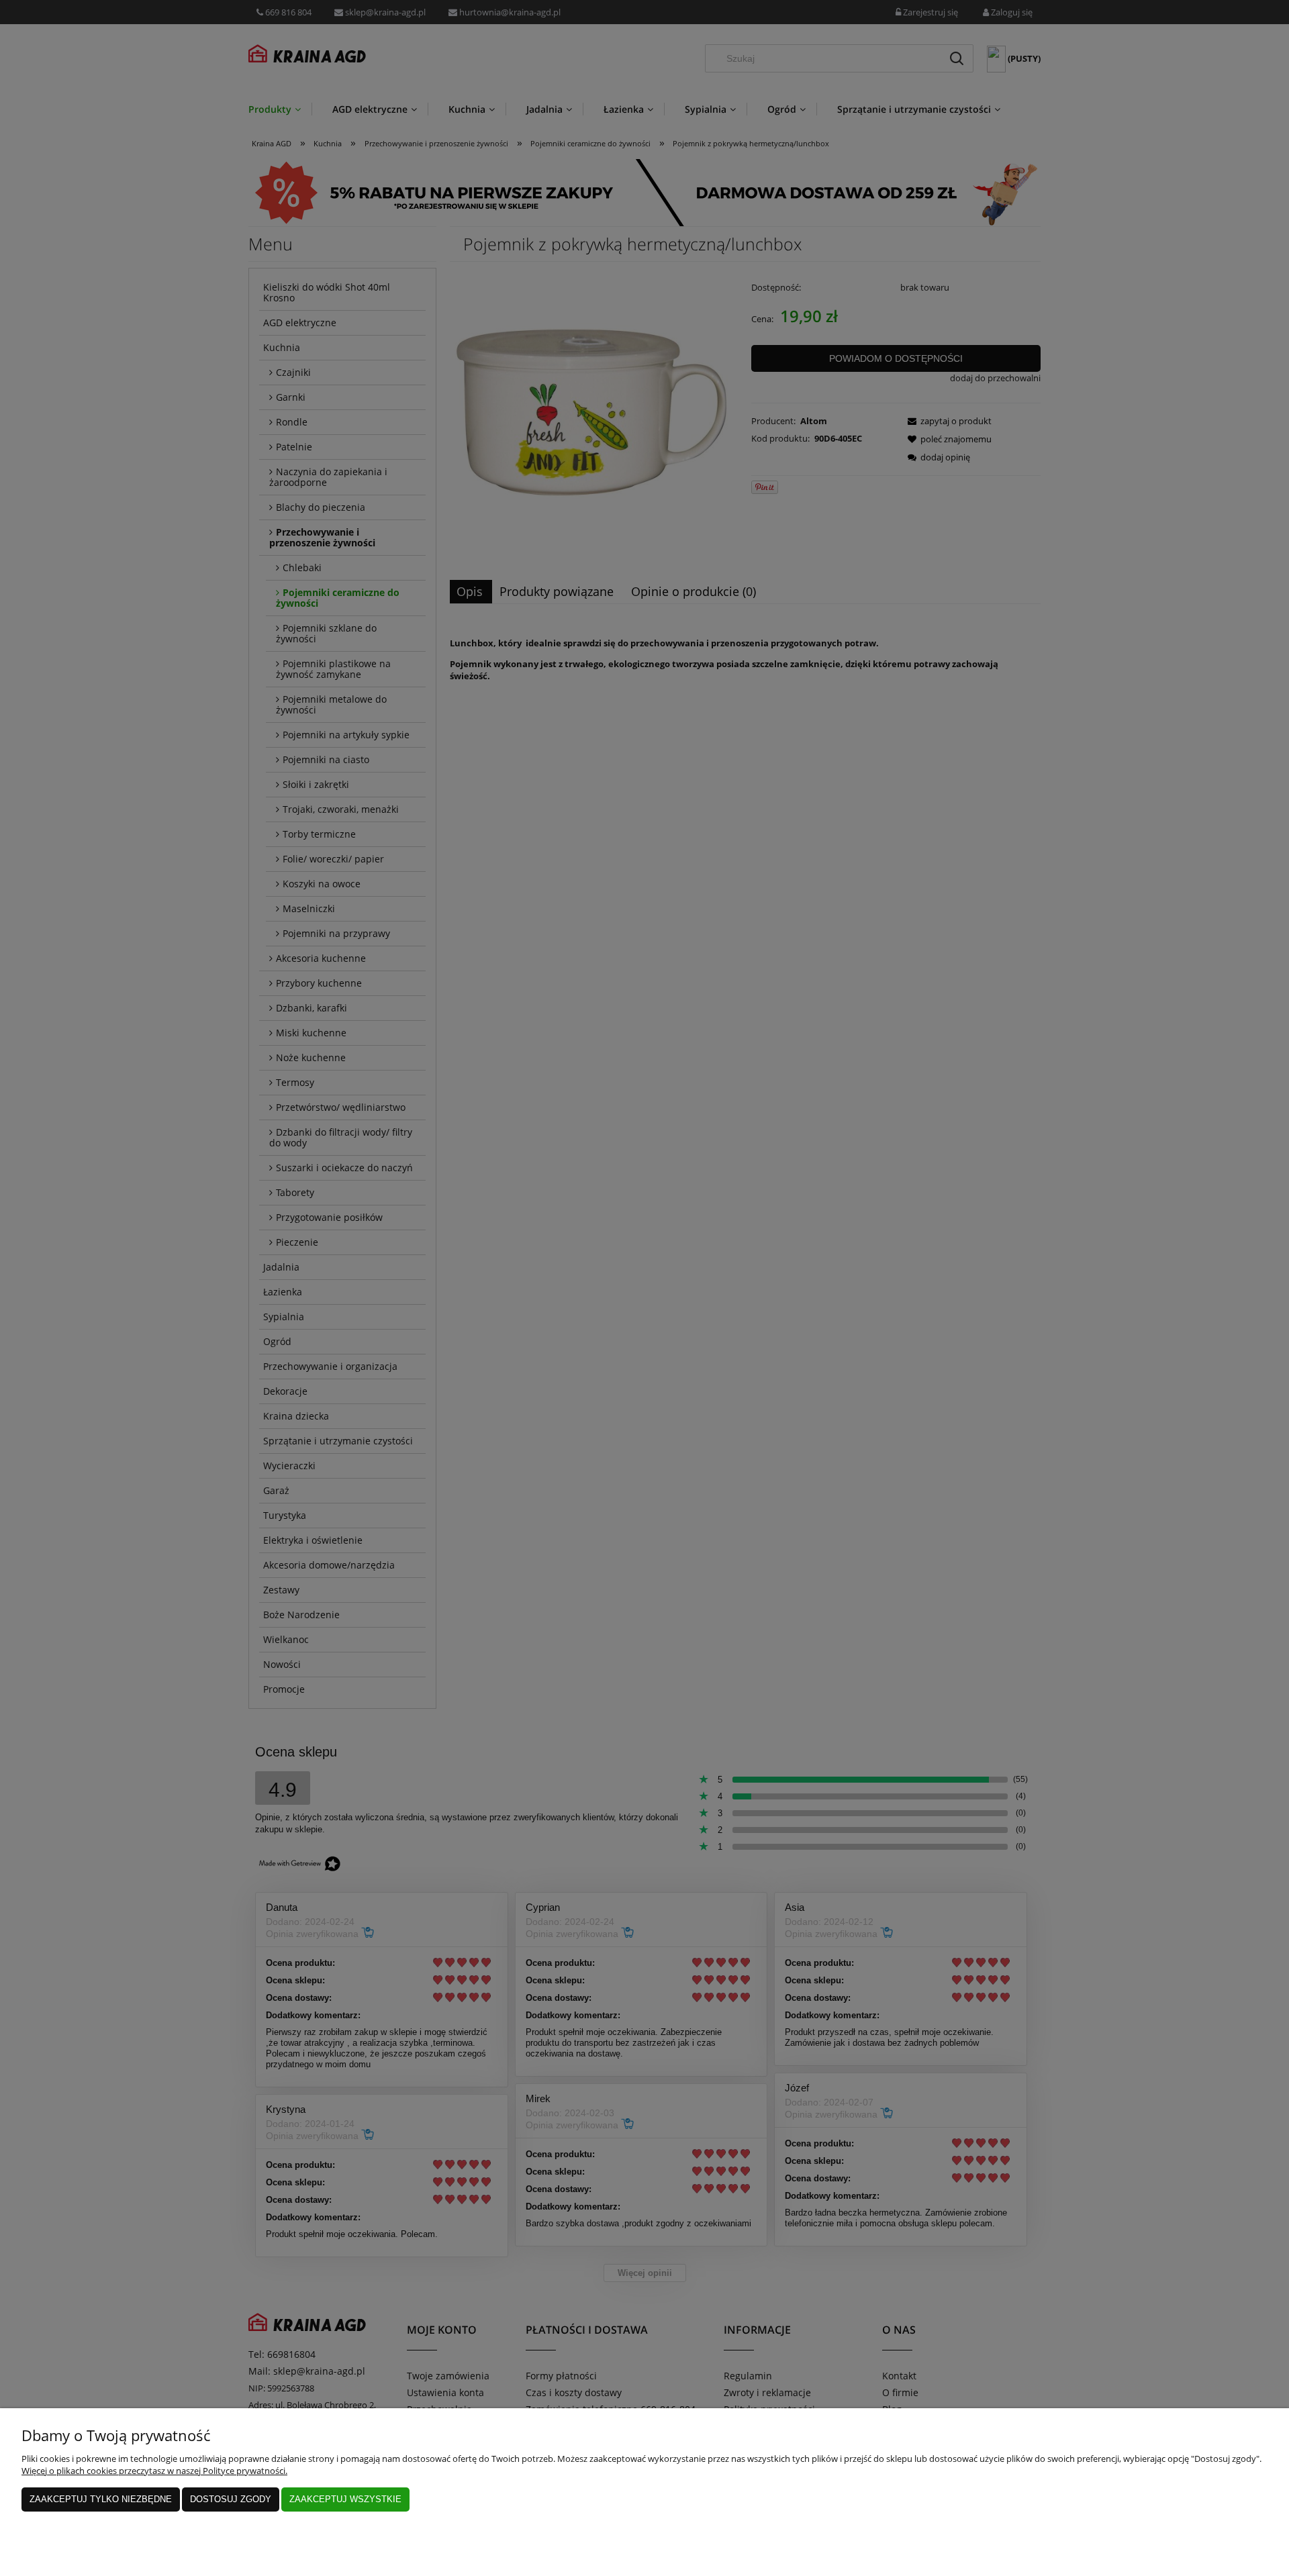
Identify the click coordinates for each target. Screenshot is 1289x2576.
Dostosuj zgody (231, 2499)
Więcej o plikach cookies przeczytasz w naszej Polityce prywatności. (154, 2471)
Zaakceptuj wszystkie (345, 2499)
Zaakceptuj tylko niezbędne (101, 2499)
